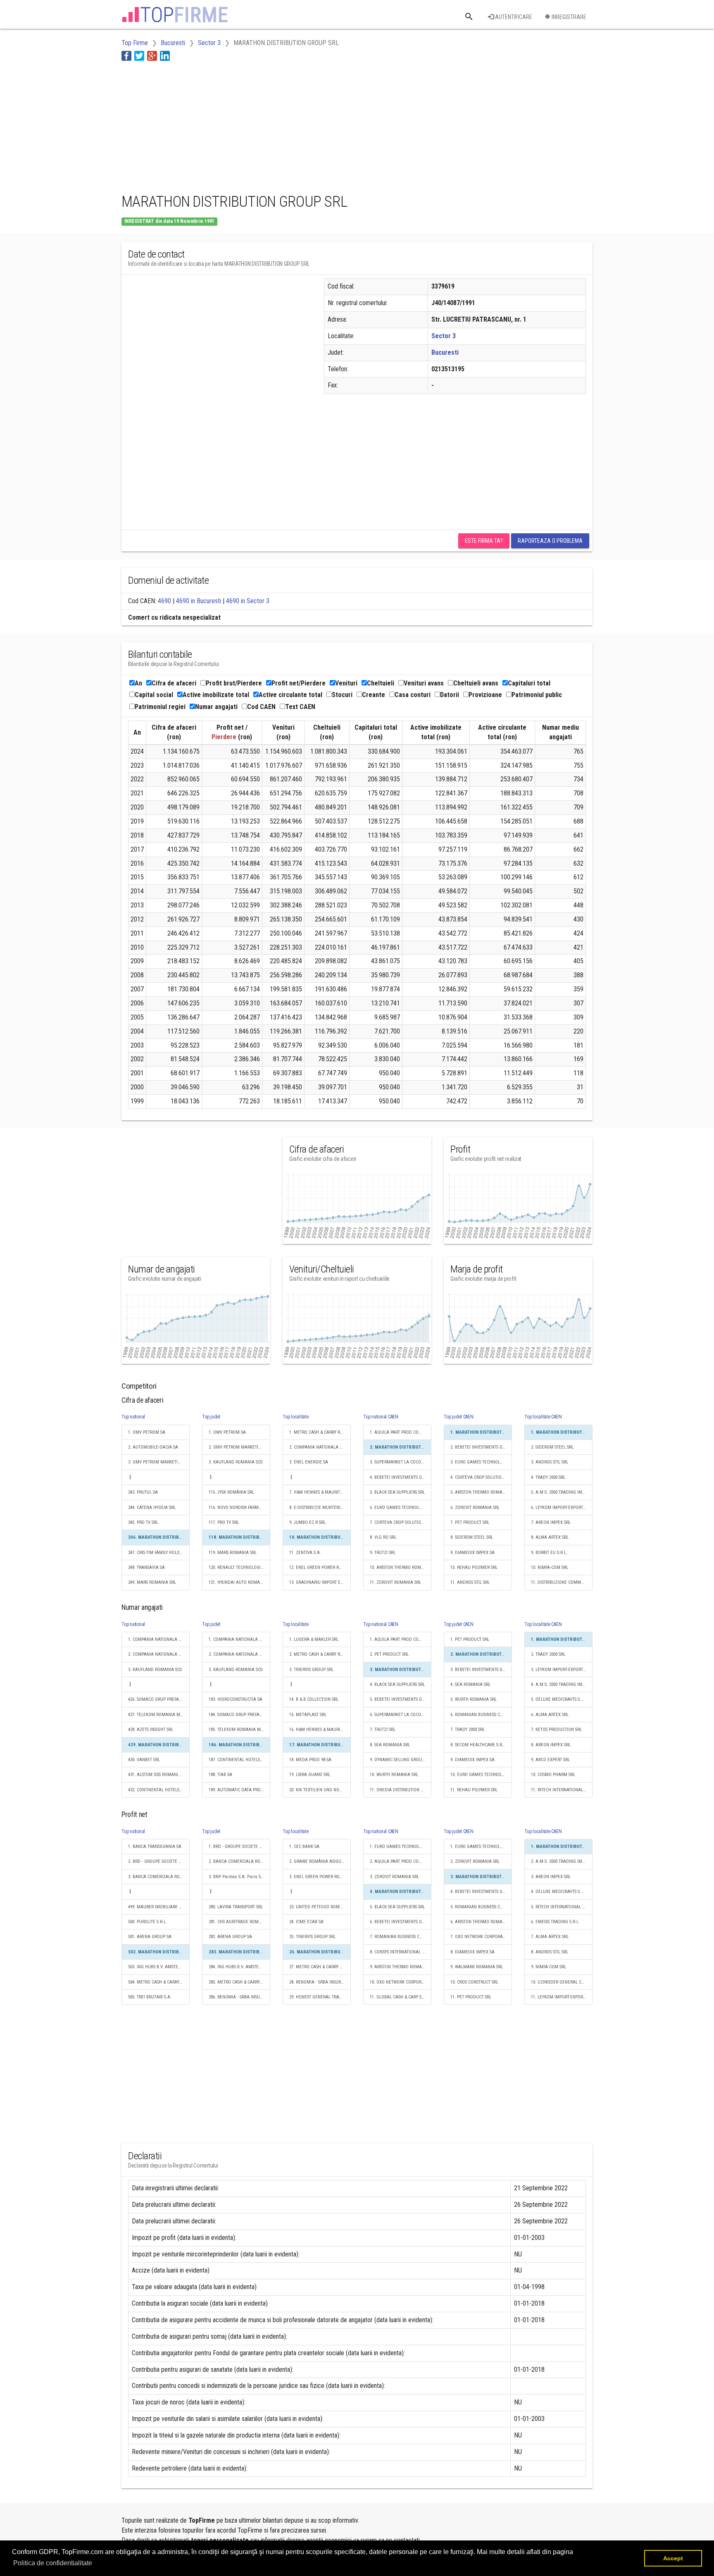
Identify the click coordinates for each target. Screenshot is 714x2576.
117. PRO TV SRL (224, 1522)
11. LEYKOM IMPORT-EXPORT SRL (562, 1997)
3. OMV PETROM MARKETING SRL (159, 1462)
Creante (374, 695)
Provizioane (485, 695)
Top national (133, 1417)
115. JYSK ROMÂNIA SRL (231, 1492)
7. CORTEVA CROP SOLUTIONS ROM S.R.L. (401, 1522)
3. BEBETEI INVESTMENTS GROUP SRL (481, 1670)
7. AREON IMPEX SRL (551, 1522)
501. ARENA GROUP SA (150, 1937)
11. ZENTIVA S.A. (305, 1553)
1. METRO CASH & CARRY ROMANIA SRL (320, 1432)
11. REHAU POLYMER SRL (474, 1790)
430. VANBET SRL (144, 1760)
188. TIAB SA (220, 1775)
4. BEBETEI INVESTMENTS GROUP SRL (401, 1477)
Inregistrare (568, 17)
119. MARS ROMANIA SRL (233, 1553)
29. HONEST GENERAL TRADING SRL (320, 1997)
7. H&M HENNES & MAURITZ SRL (320, 1492)
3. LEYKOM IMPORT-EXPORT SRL (561, 1670)
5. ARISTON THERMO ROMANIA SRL (481, 1492)
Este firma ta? (484, 541)
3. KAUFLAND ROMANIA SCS (236, 1462)
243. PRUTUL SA (143, 1492)
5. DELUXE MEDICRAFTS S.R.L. (559, 1699)
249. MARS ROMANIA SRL (152, 1582)
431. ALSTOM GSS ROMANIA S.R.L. (159, 1775)
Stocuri (342, 695)
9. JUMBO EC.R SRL (307, 1522)
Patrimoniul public (537, 695)
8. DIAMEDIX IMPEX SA (472, 1952)
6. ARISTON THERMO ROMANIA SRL (481, 1922)
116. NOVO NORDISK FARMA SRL (239, 1508)
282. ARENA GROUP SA (230, 1937)
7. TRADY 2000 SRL (468, 1730)
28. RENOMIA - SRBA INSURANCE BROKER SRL (320, 1982)
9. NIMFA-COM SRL (549, 1967)
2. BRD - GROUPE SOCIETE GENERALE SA (159, 1861)
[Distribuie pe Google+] (152, 56)
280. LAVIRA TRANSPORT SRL (236, 1907)
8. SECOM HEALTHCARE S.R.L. (478, 1745)
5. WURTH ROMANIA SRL (474, 1699)
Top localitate (296, 1417)
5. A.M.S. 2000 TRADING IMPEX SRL (562, 1492)
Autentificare (513, 17)
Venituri (346, 683)
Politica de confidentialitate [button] (53, 2563)
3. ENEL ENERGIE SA (309, 1462)
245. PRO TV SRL (143, 1522)
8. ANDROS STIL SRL (550, 1952)
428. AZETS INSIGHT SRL (151, 1730)
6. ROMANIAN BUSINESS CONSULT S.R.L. (481, 1715)
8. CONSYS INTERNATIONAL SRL (399, 1952)
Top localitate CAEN (543, 1417)
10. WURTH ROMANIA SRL (394, 1775)
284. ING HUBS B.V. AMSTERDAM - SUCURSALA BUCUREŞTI (239, 1967)
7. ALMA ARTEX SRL (550, 1937)
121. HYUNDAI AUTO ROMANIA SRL (239, 1582)
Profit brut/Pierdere (234, 683)
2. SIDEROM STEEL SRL (552, 1447)
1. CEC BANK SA (304, 1847)
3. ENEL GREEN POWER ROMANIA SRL (320, 1877)
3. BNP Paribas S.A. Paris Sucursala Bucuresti (239, 1877)
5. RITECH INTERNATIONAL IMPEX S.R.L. (562, 1907)
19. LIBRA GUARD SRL (310, 1775)
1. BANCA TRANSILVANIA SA (155, 1847)
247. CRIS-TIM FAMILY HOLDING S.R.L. (159, 1553)
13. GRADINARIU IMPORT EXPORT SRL (320, 1582)
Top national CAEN (381, 1417)
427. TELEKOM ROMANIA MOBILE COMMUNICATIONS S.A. (159, 1715)
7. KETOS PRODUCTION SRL (556, 1730)
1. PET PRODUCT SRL (470, 1639)
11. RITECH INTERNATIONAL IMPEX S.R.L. (562, 1790)
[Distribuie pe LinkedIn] (165, 56)
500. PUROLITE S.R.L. (148, 1922)
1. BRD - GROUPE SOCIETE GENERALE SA (239, 1847)
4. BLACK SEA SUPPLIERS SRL (397, 1684)
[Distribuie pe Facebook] (126, 56)
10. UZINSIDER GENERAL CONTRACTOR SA (562, 1982)
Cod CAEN (261, 707)
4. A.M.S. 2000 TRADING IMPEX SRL (562, 1684)
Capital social (154, 695)
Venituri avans (424, 683)
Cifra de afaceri (174, 683)
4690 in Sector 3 (248, 601)
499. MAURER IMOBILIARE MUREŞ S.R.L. (159, 1907)
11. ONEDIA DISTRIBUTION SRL (399, 1790)
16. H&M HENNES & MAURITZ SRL (320, 1730)
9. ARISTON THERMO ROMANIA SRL (401, 1967)
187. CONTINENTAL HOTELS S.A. (239, 1760)
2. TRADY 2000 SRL (548, 1654)
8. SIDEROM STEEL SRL (472, 1537)
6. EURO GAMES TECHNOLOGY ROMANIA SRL (401, 1508)
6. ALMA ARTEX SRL (550, 1715)
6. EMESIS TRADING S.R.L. (555, 1922)
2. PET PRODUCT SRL (389, 1654)
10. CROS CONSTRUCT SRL (474, 1982)
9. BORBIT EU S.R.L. (549, 1553)
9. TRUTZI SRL (383, 1553)
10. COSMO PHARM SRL (553, 1775)
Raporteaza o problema (550, 541)
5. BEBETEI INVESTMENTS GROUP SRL (401, 1699)
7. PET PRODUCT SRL (470, 1522)
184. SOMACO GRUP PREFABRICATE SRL (239, 1715)
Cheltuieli (381, 683)
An (138, 683)
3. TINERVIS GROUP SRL (311, 1670)
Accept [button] (673, 2558)
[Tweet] (139, 56)
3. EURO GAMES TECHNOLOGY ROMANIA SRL (481, 1462)
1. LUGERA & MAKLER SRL (314, 1639)
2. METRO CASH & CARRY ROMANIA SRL (320, 1654)
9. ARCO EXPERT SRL (550, 1760)
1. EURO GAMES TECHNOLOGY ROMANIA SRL (401, 1847)
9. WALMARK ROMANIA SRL (477, 1967)
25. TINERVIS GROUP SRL (312, 1937)
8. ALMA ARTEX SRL (550, 1537)
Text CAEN (300, 707)
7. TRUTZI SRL (383, 1730)
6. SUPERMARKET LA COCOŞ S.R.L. (401, 1715)
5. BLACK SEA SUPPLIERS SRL (397, 1492)
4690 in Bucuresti (199, 601)
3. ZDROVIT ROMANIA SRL (394, 1877)
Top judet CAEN (459, 1417)
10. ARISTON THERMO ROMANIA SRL (401, 1567)
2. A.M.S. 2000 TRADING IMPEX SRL (562, 1861)
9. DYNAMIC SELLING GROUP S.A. (401, 1760)
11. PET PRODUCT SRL (471, 1997)
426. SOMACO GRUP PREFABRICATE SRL (159, 1699)
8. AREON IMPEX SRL (551, 1745)
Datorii (450, 695)
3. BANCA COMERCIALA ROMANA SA (159, 1877)
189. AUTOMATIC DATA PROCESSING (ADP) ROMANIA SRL (239, 1790)
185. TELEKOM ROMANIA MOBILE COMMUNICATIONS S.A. (239, 1730)
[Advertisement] (272, 125)
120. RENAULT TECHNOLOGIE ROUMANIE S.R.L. (239, 1567)
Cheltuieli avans (476, 683)
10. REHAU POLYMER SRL (474, 1567)
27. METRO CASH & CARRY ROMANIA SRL (320, 1967)
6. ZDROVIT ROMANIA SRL (475, 1508)
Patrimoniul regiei (160, 707)
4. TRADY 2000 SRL (548, 1477)
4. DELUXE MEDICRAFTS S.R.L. (559, 1892)
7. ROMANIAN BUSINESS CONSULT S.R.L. (401, 1937)
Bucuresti (445, 352)
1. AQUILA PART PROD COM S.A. (400, 1432)
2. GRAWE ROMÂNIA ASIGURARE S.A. (320, 1861)
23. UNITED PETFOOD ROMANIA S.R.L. (320, 1907)
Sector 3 (444, 336)
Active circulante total (290, 695)
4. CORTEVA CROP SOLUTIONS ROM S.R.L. (481, 1477)
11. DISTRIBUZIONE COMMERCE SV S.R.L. (562, 1582)
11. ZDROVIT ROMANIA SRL (395, 1582)
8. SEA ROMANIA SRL (390, 1745)
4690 (164, 601)
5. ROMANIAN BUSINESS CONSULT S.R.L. (481, 1907)
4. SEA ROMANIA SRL (470, 1684)
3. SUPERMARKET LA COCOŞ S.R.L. (401, 1462)
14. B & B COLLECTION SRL (314, 1699)
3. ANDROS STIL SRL (550, 1462)
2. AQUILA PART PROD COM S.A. (400, 1861)
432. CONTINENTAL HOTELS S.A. (158, 1790)
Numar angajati (216, 707)
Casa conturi (413, 695)
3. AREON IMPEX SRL (551, 1877)
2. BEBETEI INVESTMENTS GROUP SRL (481, 1447)
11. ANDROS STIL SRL (470, 1582)
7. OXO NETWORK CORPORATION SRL (481, 1937)
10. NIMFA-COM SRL (550, 1567)
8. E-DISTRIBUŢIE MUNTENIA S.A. (320, 1508)
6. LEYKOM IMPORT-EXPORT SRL (561, 1508)
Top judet (211, 1417)
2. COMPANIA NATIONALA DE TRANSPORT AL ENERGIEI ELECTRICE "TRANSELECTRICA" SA (320, 1447)
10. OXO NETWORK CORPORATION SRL (401, 1982)
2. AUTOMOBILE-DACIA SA (153, 1447)
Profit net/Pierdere (299, 683)
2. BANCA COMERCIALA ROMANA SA (239, 1861)
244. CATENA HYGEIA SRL (152, 1508)
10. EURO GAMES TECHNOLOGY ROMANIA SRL (481, 1775)
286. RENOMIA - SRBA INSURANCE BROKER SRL (239, 1997)
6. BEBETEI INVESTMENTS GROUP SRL (401, 1922)
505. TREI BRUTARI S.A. (150, 1997)
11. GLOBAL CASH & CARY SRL (398, 1997)
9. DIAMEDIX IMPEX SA (472, 1553)
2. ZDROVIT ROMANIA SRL (475, 1861)
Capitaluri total (529, 683)
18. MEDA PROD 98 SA (310, 1760)
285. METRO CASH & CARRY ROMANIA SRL (239, 1982)
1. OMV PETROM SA (147, 1432)
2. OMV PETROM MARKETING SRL (239, 1447)
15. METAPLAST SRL (308, 1715)
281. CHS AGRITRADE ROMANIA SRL (239, 1922)
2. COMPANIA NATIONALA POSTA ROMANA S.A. (159, 1654)
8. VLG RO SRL (383, 1537)
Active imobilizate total (216, 695)
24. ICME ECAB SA (306, 1922)
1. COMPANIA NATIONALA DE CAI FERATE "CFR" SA (159, 1639)
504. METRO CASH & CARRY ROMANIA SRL (159, 1982)
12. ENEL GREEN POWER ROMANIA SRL (320, 1567)
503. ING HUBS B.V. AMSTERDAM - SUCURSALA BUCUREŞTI (159, 1967)
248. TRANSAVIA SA (146, 1567)
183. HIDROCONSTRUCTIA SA (236, 1699)
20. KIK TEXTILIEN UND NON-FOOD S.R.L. (320, 1790)
